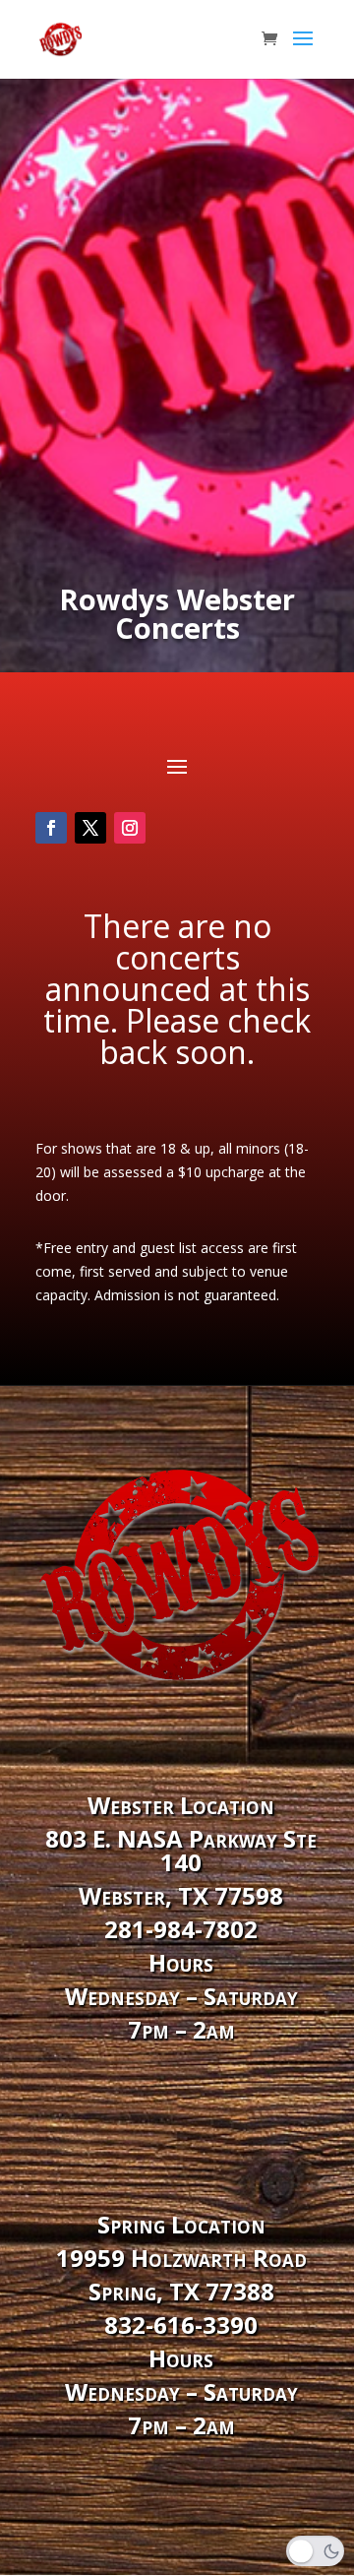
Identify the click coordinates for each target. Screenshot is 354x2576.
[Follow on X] (90, 828)
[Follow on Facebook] (51, 828)
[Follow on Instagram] (130, 828)
